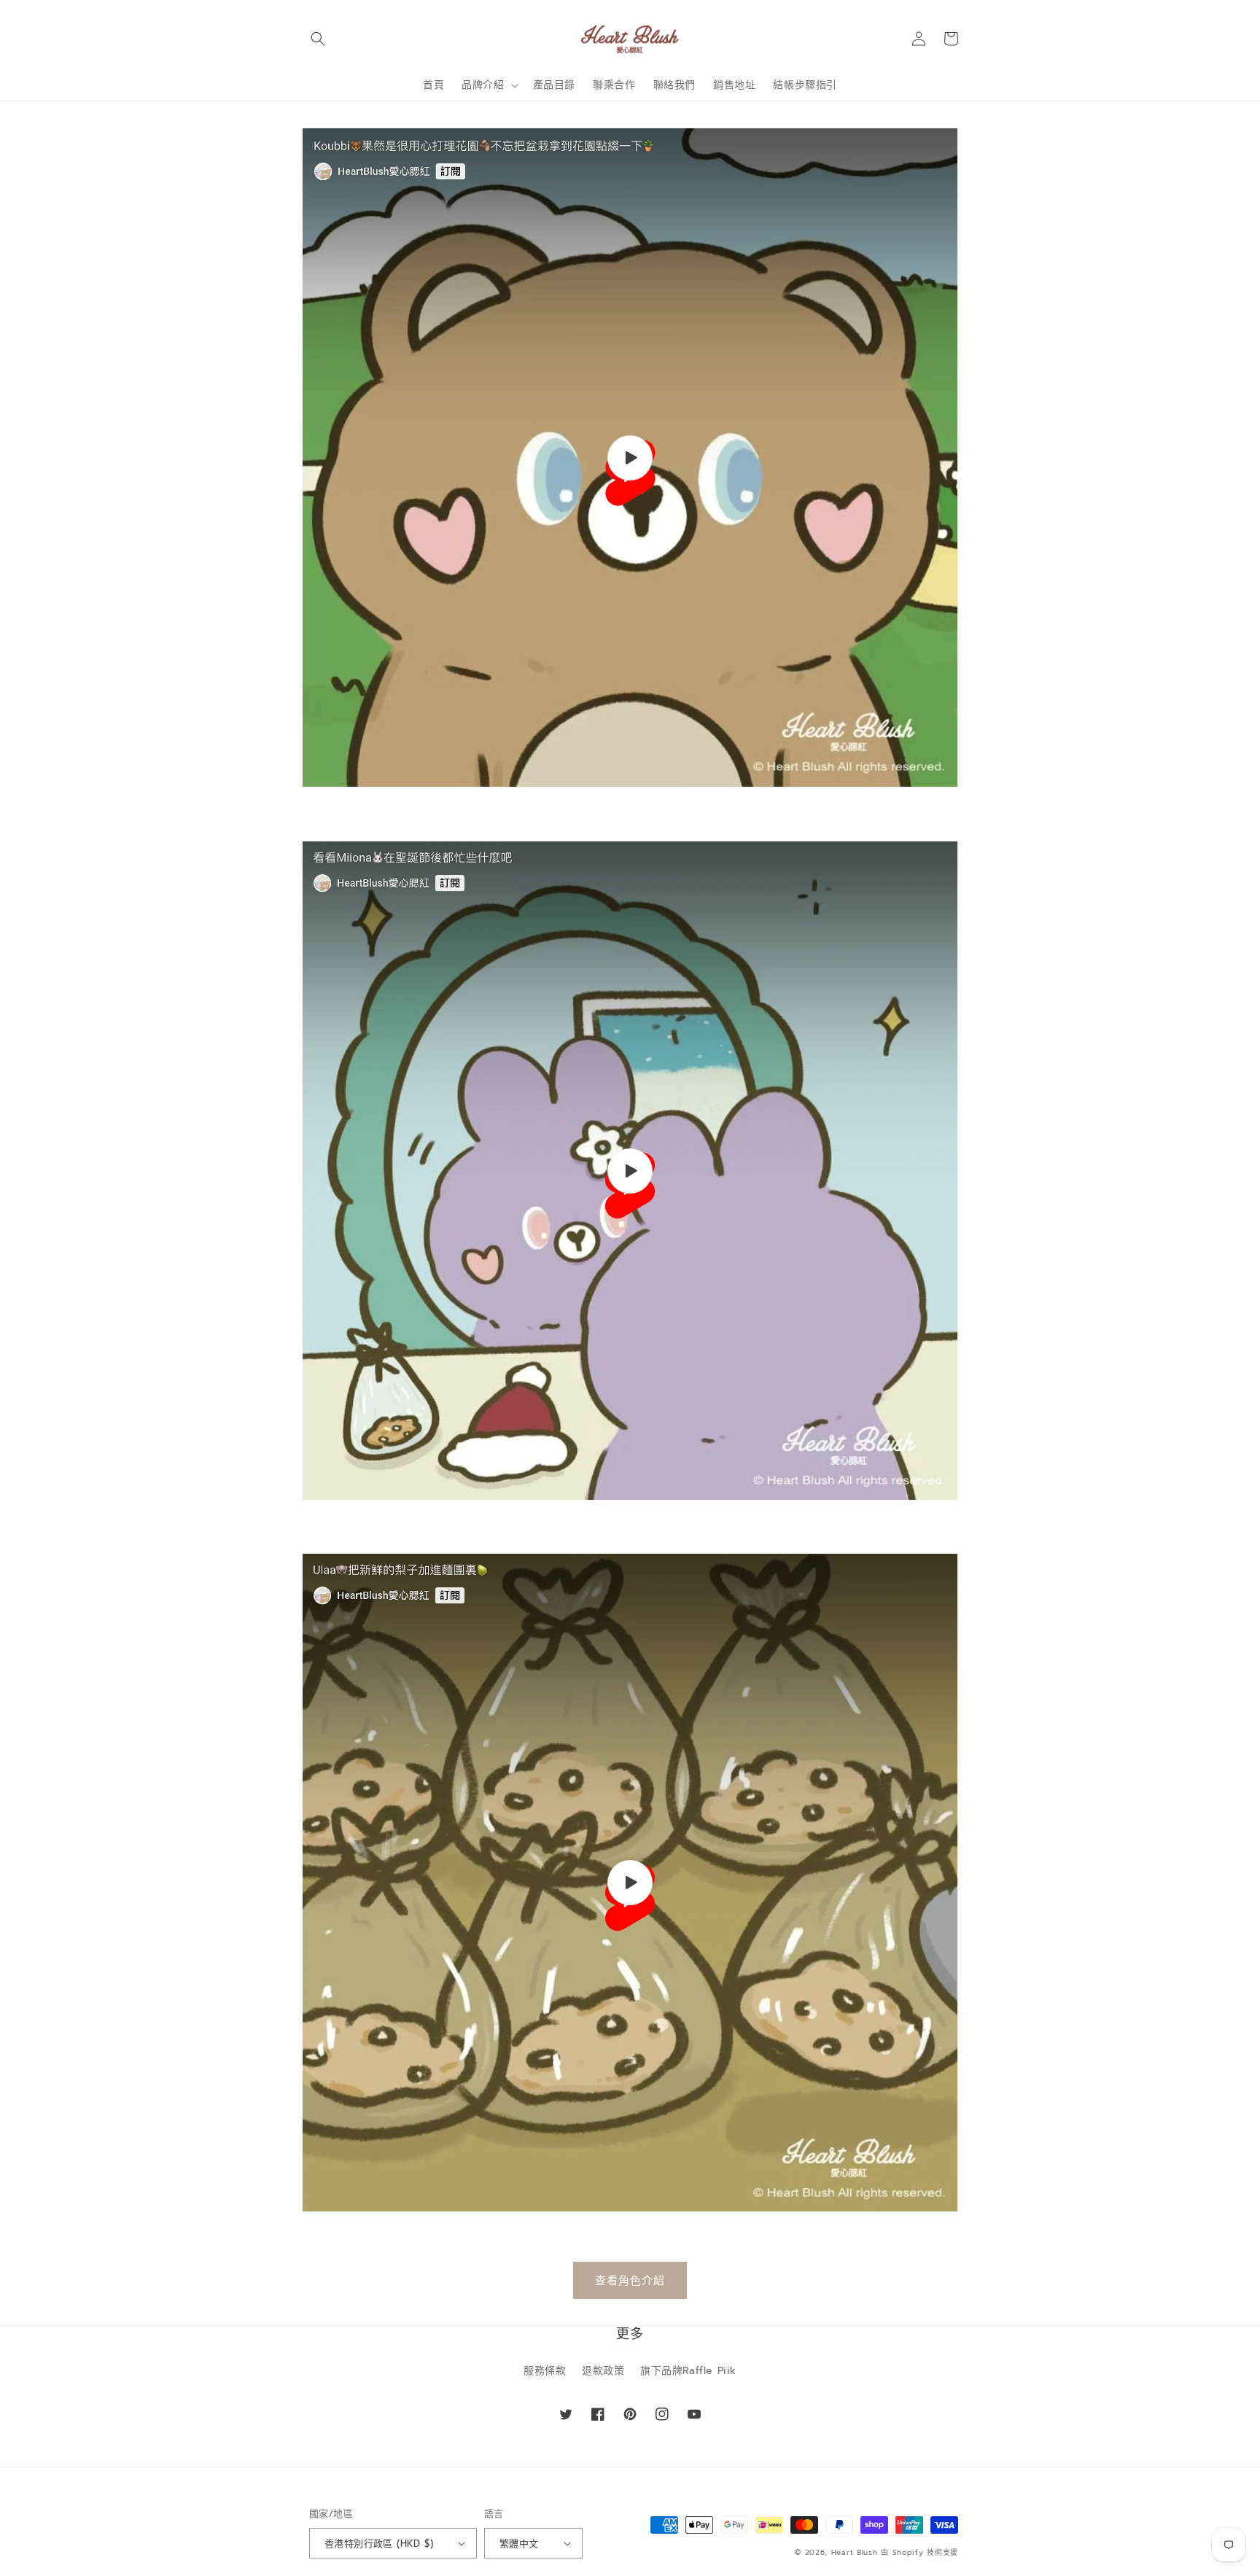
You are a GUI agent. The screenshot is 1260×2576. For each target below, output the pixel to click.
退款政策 (603, 2371)
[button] (318, 39)
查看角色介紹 (630, 2281)
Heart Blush (855, 2552)
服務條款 (545, 2371)
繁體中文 (519, 2544)
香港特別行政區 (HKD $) (379, 2544)
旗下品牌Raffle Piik (688, 2371)
